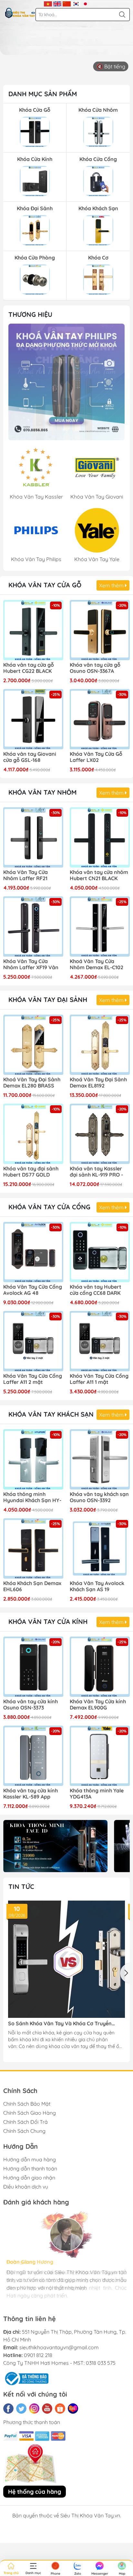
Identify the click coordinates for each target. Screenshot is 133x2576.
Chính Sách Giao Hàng (30, 2113)
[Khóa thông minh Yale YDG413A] (100, 1756)
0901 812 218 (38, 2355)
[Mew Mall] (55, 1846)
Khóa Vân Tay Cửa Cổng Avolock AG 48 (33, 1290)
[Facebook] (8, 2409)
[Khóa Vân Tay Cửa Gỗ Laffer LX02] (100, 719)
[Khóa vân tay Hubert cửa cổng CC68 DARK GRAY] (100, 1252)
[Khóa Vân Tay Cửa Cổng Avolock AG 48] (33, 1252)
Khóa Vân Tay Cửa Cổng (49, 1207)
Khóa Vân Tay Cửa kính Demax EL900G (98, 1705)
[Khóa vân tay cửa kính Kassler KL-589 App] (33, 1756)
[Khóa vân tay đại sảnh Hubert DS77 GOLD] (33, 1134)
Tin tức (21, 1886)
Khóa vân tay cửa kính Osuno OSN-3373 (31, 1705)
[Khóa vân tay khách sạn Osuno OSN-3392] (100, 1459)
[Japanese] (85, 3)
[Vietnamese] (48, 3)
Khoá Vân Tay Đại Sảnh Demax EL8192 (98, 1083)
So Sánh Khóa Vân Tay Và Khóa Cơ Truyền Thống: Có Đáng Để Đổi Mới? (60, 2024)
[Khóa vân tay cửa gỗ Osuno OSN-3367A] (100, 630)
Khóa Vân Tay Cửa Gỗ (45, 585)
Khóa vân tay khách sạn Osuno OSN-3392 (99, 1497)
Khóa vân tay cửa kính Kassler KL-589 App (31, 1794)
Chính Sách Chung (24, 2131)
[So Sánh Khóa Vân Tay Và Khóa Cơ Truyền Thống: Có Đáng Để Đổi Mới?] (66, 1959)
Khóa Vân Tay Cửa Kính (48, 1621)
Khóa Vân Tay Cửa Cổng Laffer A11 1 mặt (99, 1379)
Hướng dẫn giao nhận (29, 2178)
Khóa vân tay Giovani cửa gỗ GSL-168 (30, 757)
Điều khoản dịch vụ (26, 2187)
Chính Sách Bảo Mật (27, 2104)
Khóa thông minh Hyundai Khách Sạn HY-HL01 (32, 1498)
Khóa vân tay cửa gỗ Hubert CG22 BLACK (29, 668)
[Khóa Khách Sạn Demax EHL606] (33, 1548)
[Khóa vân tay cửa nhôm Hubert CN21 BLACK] (100, 837)
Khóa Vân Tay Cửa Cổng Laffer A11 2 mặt (33, 1379)
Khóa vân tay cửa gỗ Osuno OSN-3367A (95, 668)
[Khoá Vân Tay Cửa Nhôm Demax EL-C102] (100, 926)
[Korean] (76, 3)
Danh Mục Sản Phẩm (43, 94)
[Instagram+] (34, 2409)
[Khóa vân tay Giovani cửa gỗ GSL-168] (33, 719)
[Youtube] (47, 2409)
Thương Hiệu (30, 314)
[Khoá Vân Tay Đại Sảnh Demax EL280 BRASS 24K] (33, 1045)
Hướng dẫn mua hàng (30, 2159)
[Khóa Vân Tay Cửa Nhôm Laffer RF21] (33, 837)
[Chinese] (67, 3)
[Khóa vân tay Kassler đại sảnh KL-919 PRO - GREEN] (100, 1134)
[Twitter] (21, 2409)
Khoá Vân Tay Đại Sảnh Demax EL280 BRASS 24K (32, 1083)
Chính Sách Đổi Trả (26, 2122)
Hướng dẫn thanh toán (30, 2168)
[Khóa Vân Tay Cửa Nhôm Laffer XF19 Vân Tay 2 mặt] (33, 926)
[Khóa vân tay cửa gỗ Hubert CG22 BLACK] (33, 630)
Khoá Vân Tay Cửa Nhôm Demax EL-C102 (97, 964)
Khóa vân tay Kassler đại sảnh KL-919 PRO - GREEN (96, 1172)
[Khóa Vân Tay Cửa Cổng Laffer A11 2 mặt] (33, 1341)
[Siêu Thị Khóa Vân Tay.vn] (20, 13)
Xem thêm (112, 585)
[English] (57, 3)
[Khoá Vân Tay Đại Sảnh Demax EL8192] (100, 1045)
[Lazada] (73, 2409)
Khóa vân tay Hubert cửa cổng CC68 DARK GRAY (96, 1290)
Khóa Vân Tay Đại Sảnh (48, 1000)
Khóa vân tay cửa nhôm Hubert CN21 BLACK (99, 875)
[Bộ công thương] (26, 2378)
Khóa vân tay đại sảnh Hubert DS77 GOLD (31, 1172)
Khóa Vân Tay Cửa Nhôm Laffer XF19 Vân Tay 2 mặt (31, 965)
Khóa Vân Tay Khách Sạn (51, 1414)
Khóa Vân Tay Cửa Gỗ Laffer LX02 (96, 757)
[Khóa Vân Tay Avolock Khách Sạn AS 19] (100, 1548)
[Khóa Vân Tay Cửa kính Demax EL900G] (100, 1667)
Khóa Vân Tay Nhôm (42, 792)
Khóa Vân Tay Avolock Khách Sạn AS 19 (97, 1586)
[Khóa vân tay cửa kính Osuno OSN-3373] (33, 1667)
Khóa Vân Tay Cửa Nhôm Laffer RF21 (26, 875)
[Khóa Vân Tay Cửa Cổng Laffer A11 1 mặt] (100, 1341)
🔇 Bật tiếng (111, 66)
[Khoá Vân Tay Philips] (66, 382)
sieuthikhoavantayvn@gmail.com (59, 2347)
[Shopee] (60, 2409)
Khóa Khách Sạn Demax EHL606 (32, 1586)
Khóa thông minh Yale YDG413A (97, 1794)
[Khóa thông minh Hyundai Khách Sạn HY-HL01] (33, 1459)
